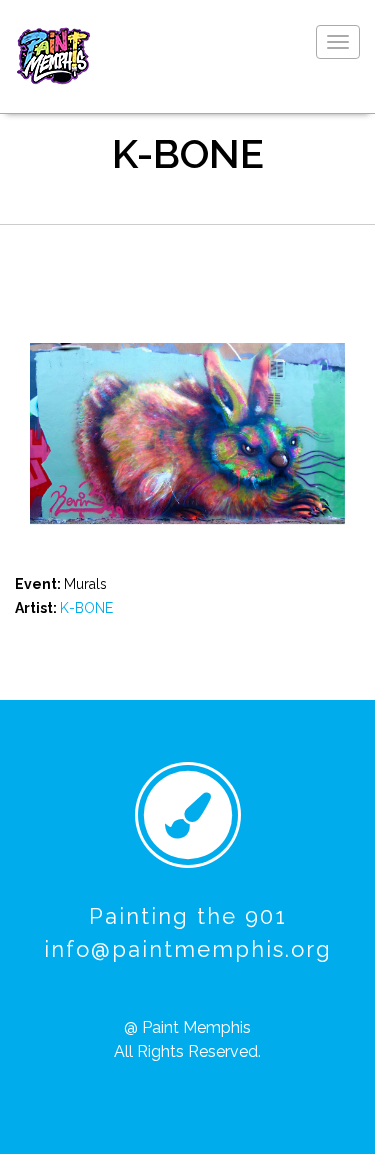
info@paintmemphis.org (188, 949)
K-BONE (86, 608)
